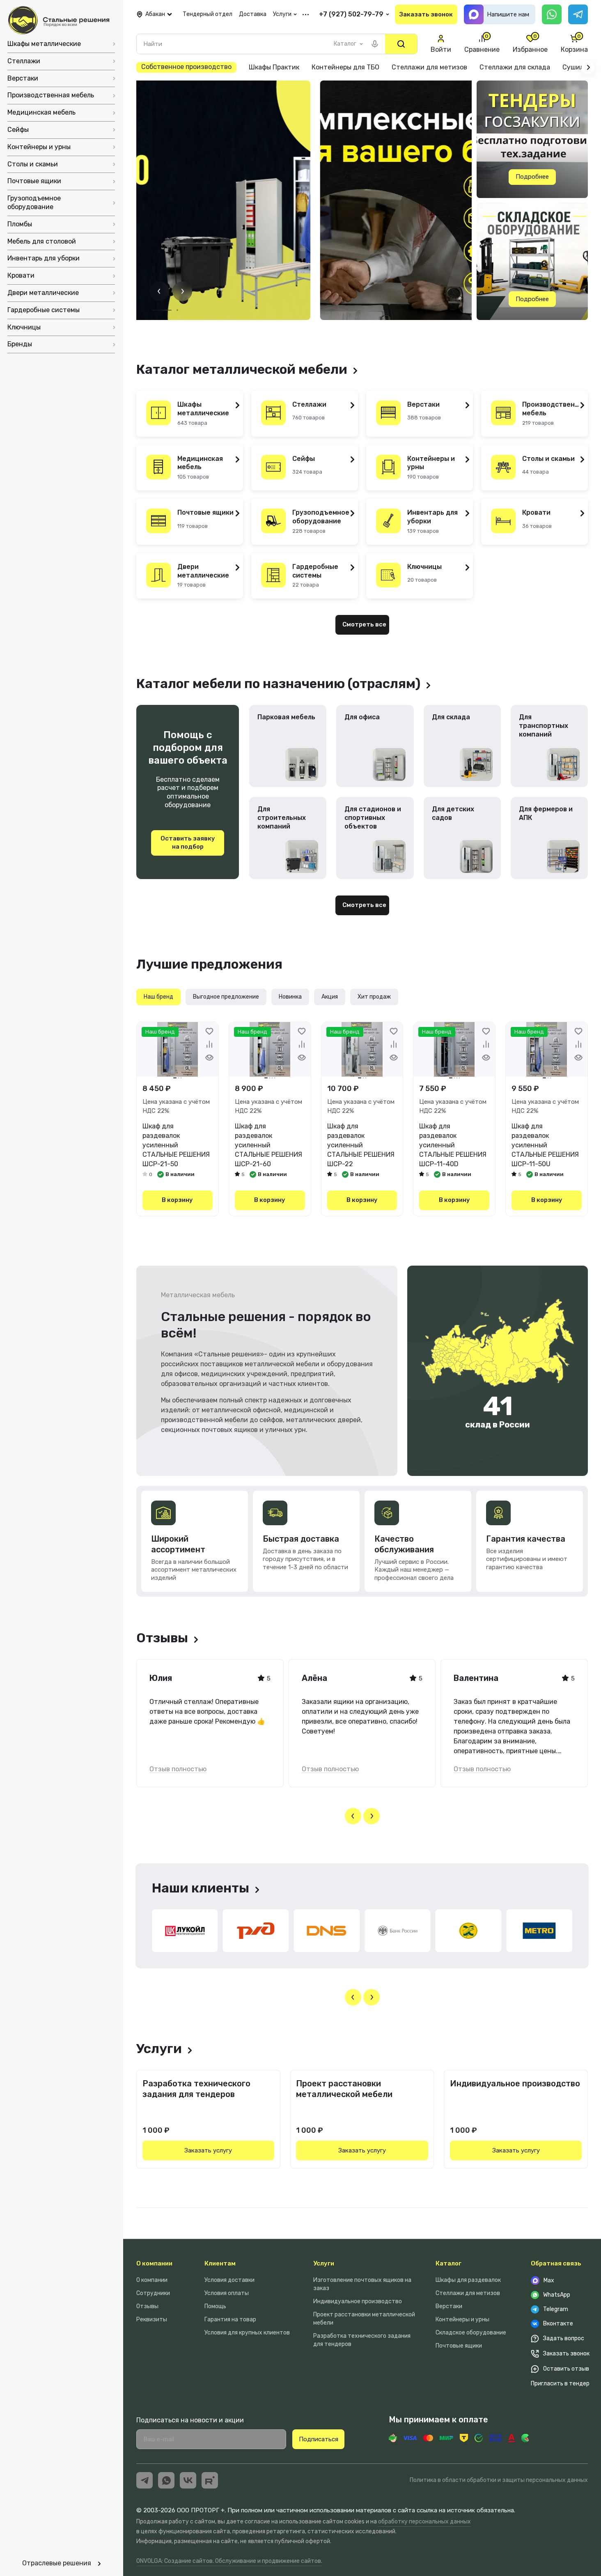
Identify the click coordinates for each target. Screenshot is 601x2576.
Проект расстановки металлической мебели (344, 2089)
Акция (330, 997)
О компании (154, 2263)
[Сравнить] (209, 1044)
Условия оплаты (227, 2293)
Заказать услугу (208, 2150)
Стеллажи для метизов (468, 2293)
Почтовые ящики (459, 2346)
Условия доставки (229, 2280)
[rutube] (210, 2480)
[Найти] (401, 44)
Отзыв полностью (178, 1769)
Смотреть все (364, 624)
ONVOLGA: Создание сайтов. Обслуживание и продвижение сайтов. (229, 2561)
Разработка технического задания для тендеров (196, 2089)
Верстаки (449, 2306)
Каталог (448, 2263)
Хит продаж (374, 997)
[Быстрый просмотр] (209, 1057)
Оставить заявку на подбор (188, 843)
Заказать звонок (426, 14)
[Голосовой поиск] (375, 44)
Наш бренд (158, 997)
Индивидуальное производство (515, 2083)
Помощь (215, 2306)
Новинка (290, 997)
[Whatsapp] (552, 14)
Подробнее (532, 177)
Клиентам (220, 2263)
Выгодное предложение (226, 997)
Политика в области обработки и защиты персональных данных (499, 2480)
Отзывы (147, 2306)
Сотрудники (153, 2293)
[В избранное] (209, 1031)
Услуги (324, 2263)
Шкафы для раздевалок (468, 2280)
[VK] (188, 2480)
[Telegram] (578, 14)
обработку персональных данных (424, 2522)
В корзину (177, 1200)
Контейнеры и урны (462, 2319)
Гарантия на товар (230, 2319)
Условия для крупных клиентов (247, 2333)
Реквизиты (152, 2319)
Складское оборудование (471, 2333)
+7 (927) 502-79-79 (351, 14)
